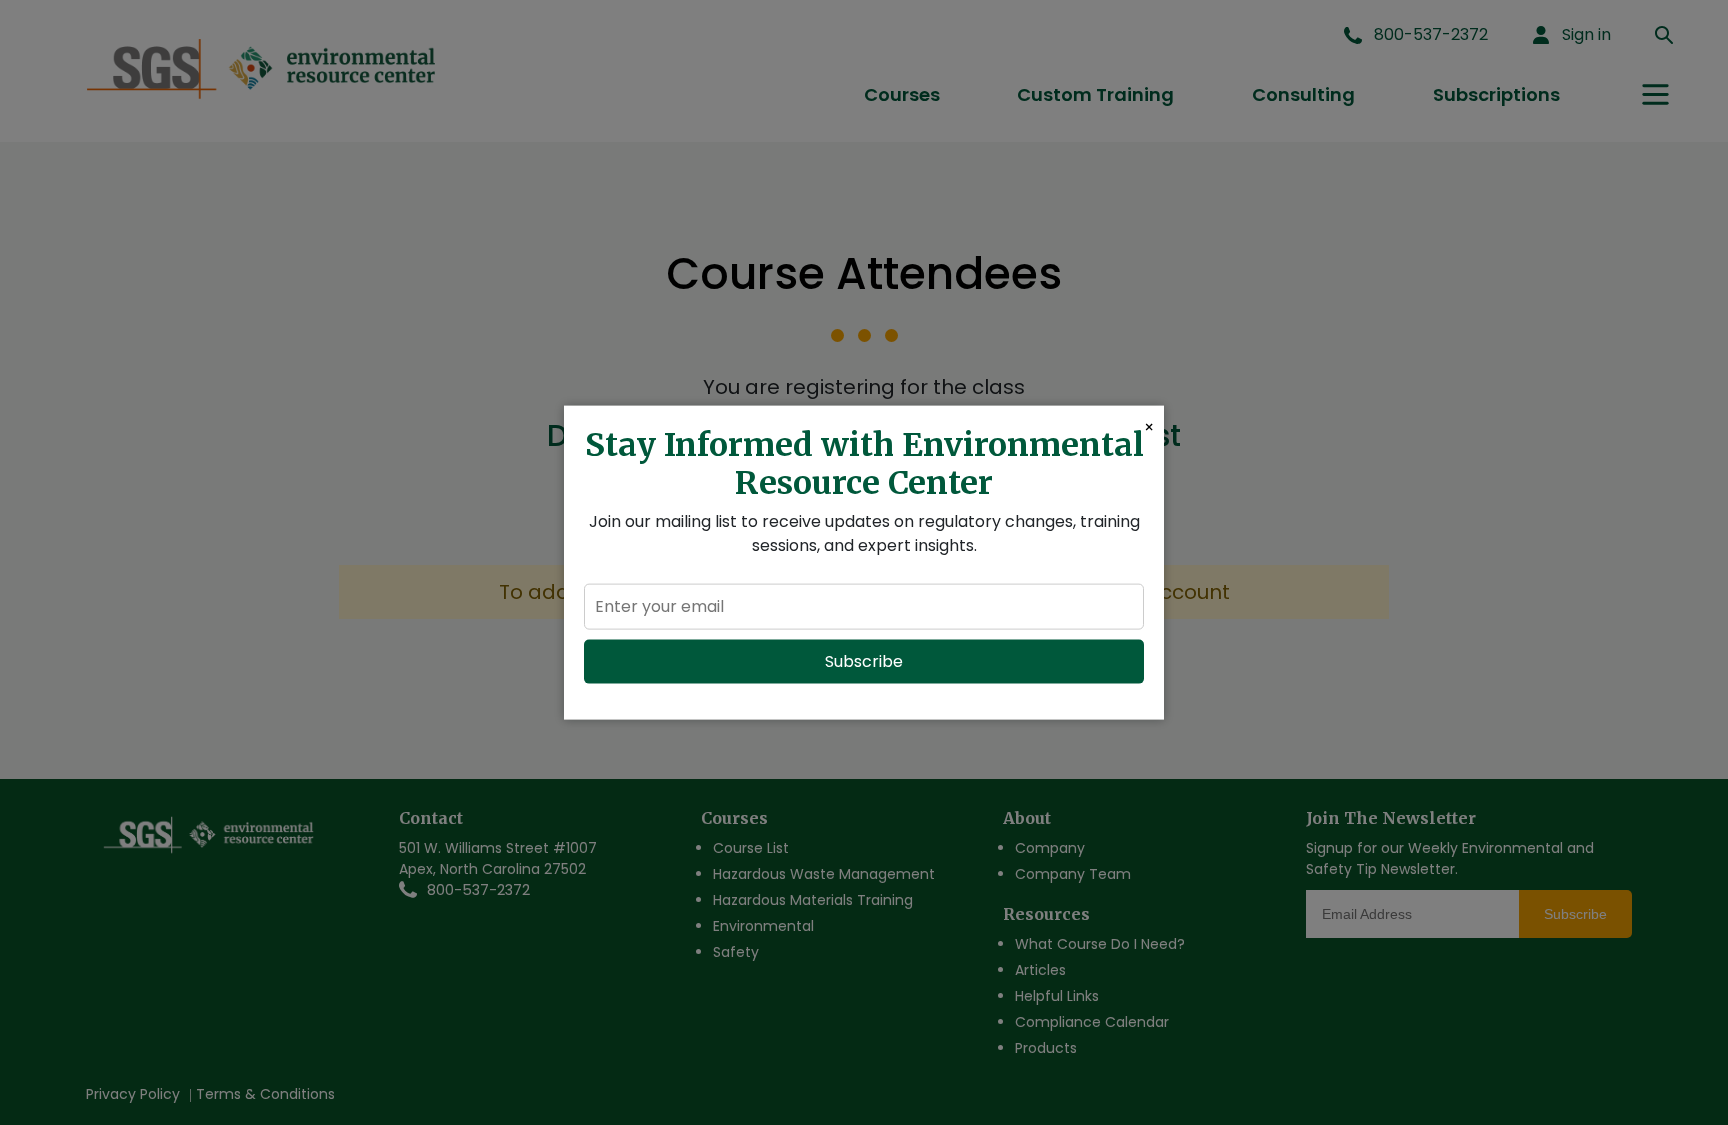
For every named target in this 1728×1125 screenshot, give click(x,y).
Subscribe (864, 661)
